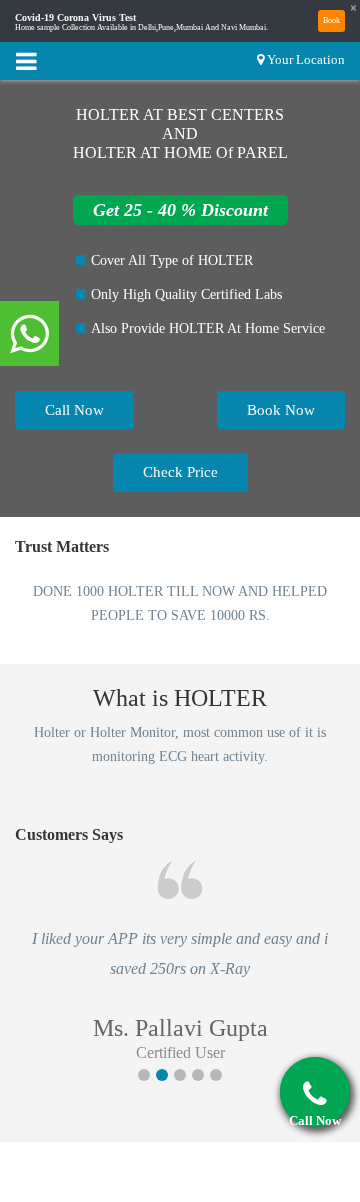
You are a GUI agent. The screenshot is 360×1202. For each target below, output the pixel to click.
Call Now (74, 410)
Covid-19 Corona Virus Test (75, 18)
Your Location (306, 59)
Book (331, 20)
